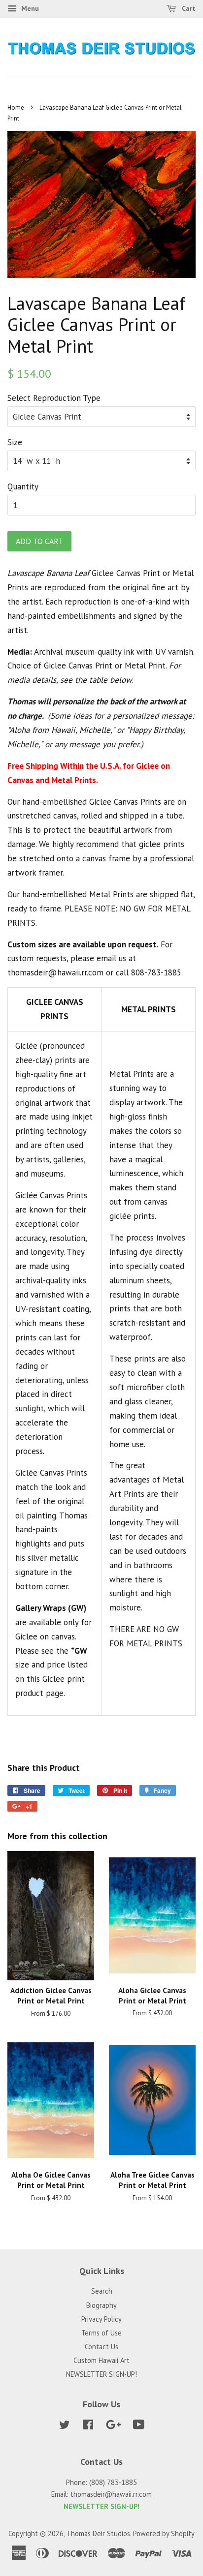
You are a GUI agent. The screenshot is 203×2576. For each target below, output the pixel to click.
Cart (188, 8)
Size (15, 442)
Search (102, 2291)
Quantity (23, 486)
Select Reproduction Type (54, 398)
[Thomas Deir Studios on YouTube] (139, 2426)
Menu (29, 8)
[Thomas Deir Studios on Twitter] (65, 2426)
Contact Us (101, 2347)
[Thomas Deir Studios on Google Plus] (113, 2426)
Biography (101, 2305)
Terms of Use (101, 2333)
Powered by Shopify (164, 2533)
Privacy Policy (101, 2319)
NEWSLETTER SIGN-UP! (101, 2374)
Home (16, 107)
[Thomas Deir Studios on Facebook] (88, 2426)
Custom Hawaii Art (101, 2360)
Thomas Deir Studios (98, 2533)
